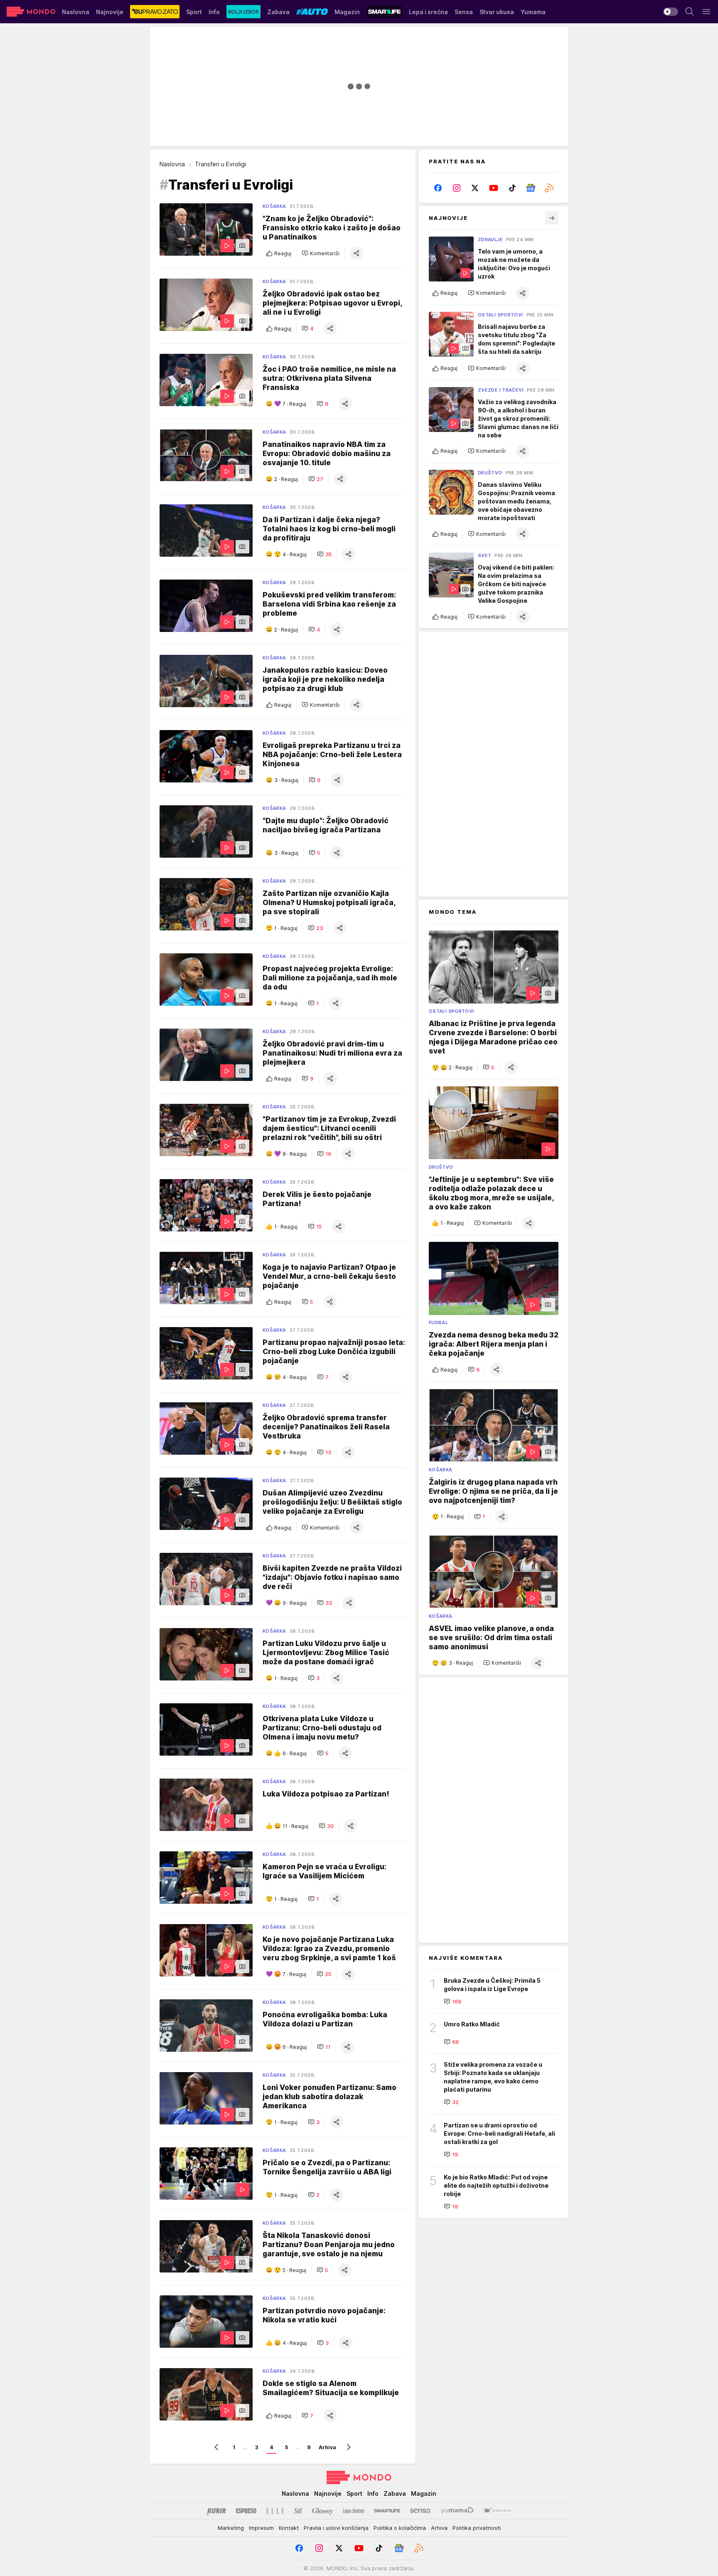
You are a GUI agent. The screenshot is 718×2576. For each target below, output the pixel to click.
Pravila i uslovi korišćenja (336, 2528)
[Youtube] (494, 188)
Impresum (261, 2528)
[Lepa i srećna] (354, 2511)
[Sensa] (420, 2511)
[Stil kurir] (298, 2511)
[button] (321, 253)
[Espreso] (246, 2511)
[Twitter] (475, 188)
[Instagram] (457, 188)
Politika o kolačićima (400, 2528)
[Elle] (275, 2511)
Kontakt (289, 2528)
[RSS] (549, 188)
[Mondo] (31, 12)
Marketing (231, 2528)
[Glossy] (323, 2511)
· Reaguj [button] (294, 404)
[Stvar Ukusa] (497, 2511)
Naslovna (172, 164)
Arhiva (327, 2447)
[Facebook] (438, 188)
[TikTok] (512, 188)
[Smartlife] (387, 2511)
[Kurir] (216, 2511)
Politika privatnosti (477, 2528)
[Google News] (531, 188)
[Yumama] (457, 2511)
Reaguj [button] (283, 253)
